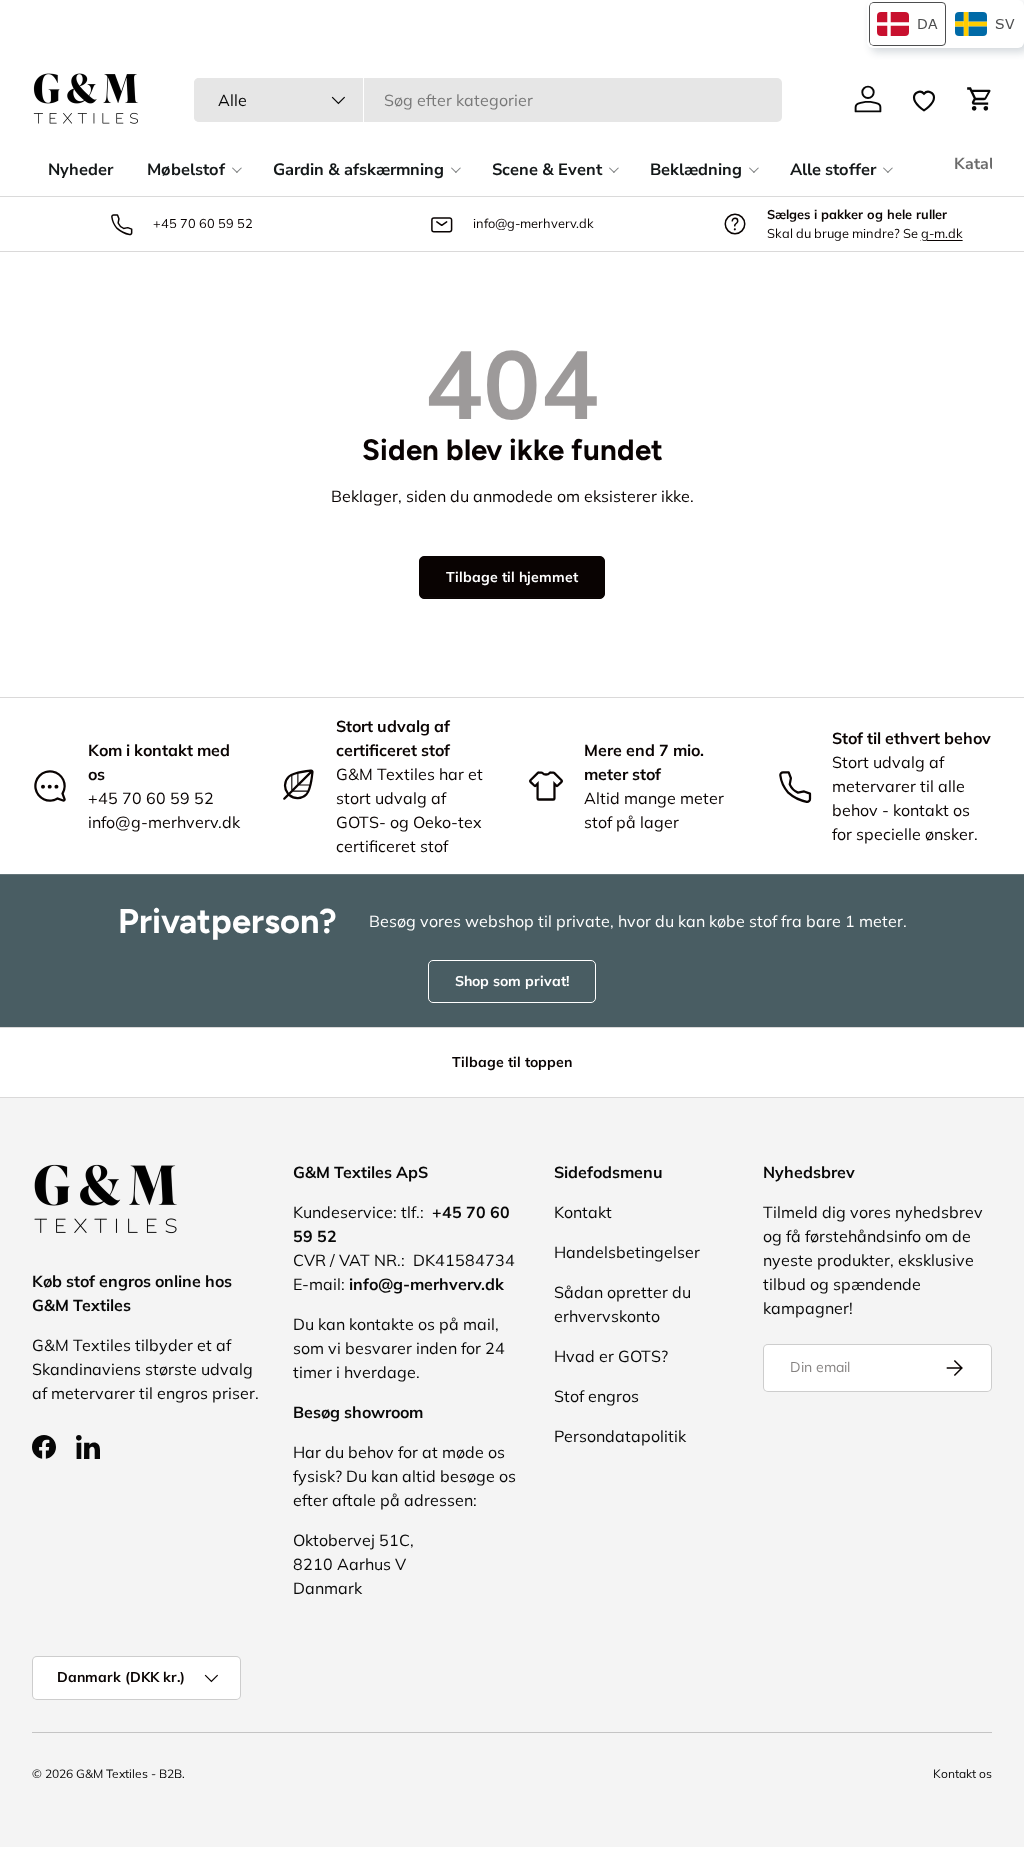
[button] (980, 99)
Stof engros (596, 1396)
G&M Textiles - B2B (129, 1773)
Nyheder (80, 169)
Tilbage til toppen (512, 1062)
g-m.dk (942, 233)
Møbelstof (186, 169)
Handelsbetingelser (627, 1252)
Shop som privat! (512, 981)
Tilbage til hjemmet (512, 577)
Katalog (983, 164)
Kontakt (583, 1212)
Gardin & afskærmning (358, 169)
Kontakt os (962, 1773)
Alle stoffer (833, 169)
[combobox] (488, 100)
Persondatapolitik (620, 1436)
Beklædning (696, 169)
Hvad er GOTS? (611, 1356)
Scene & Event (547, 169)
